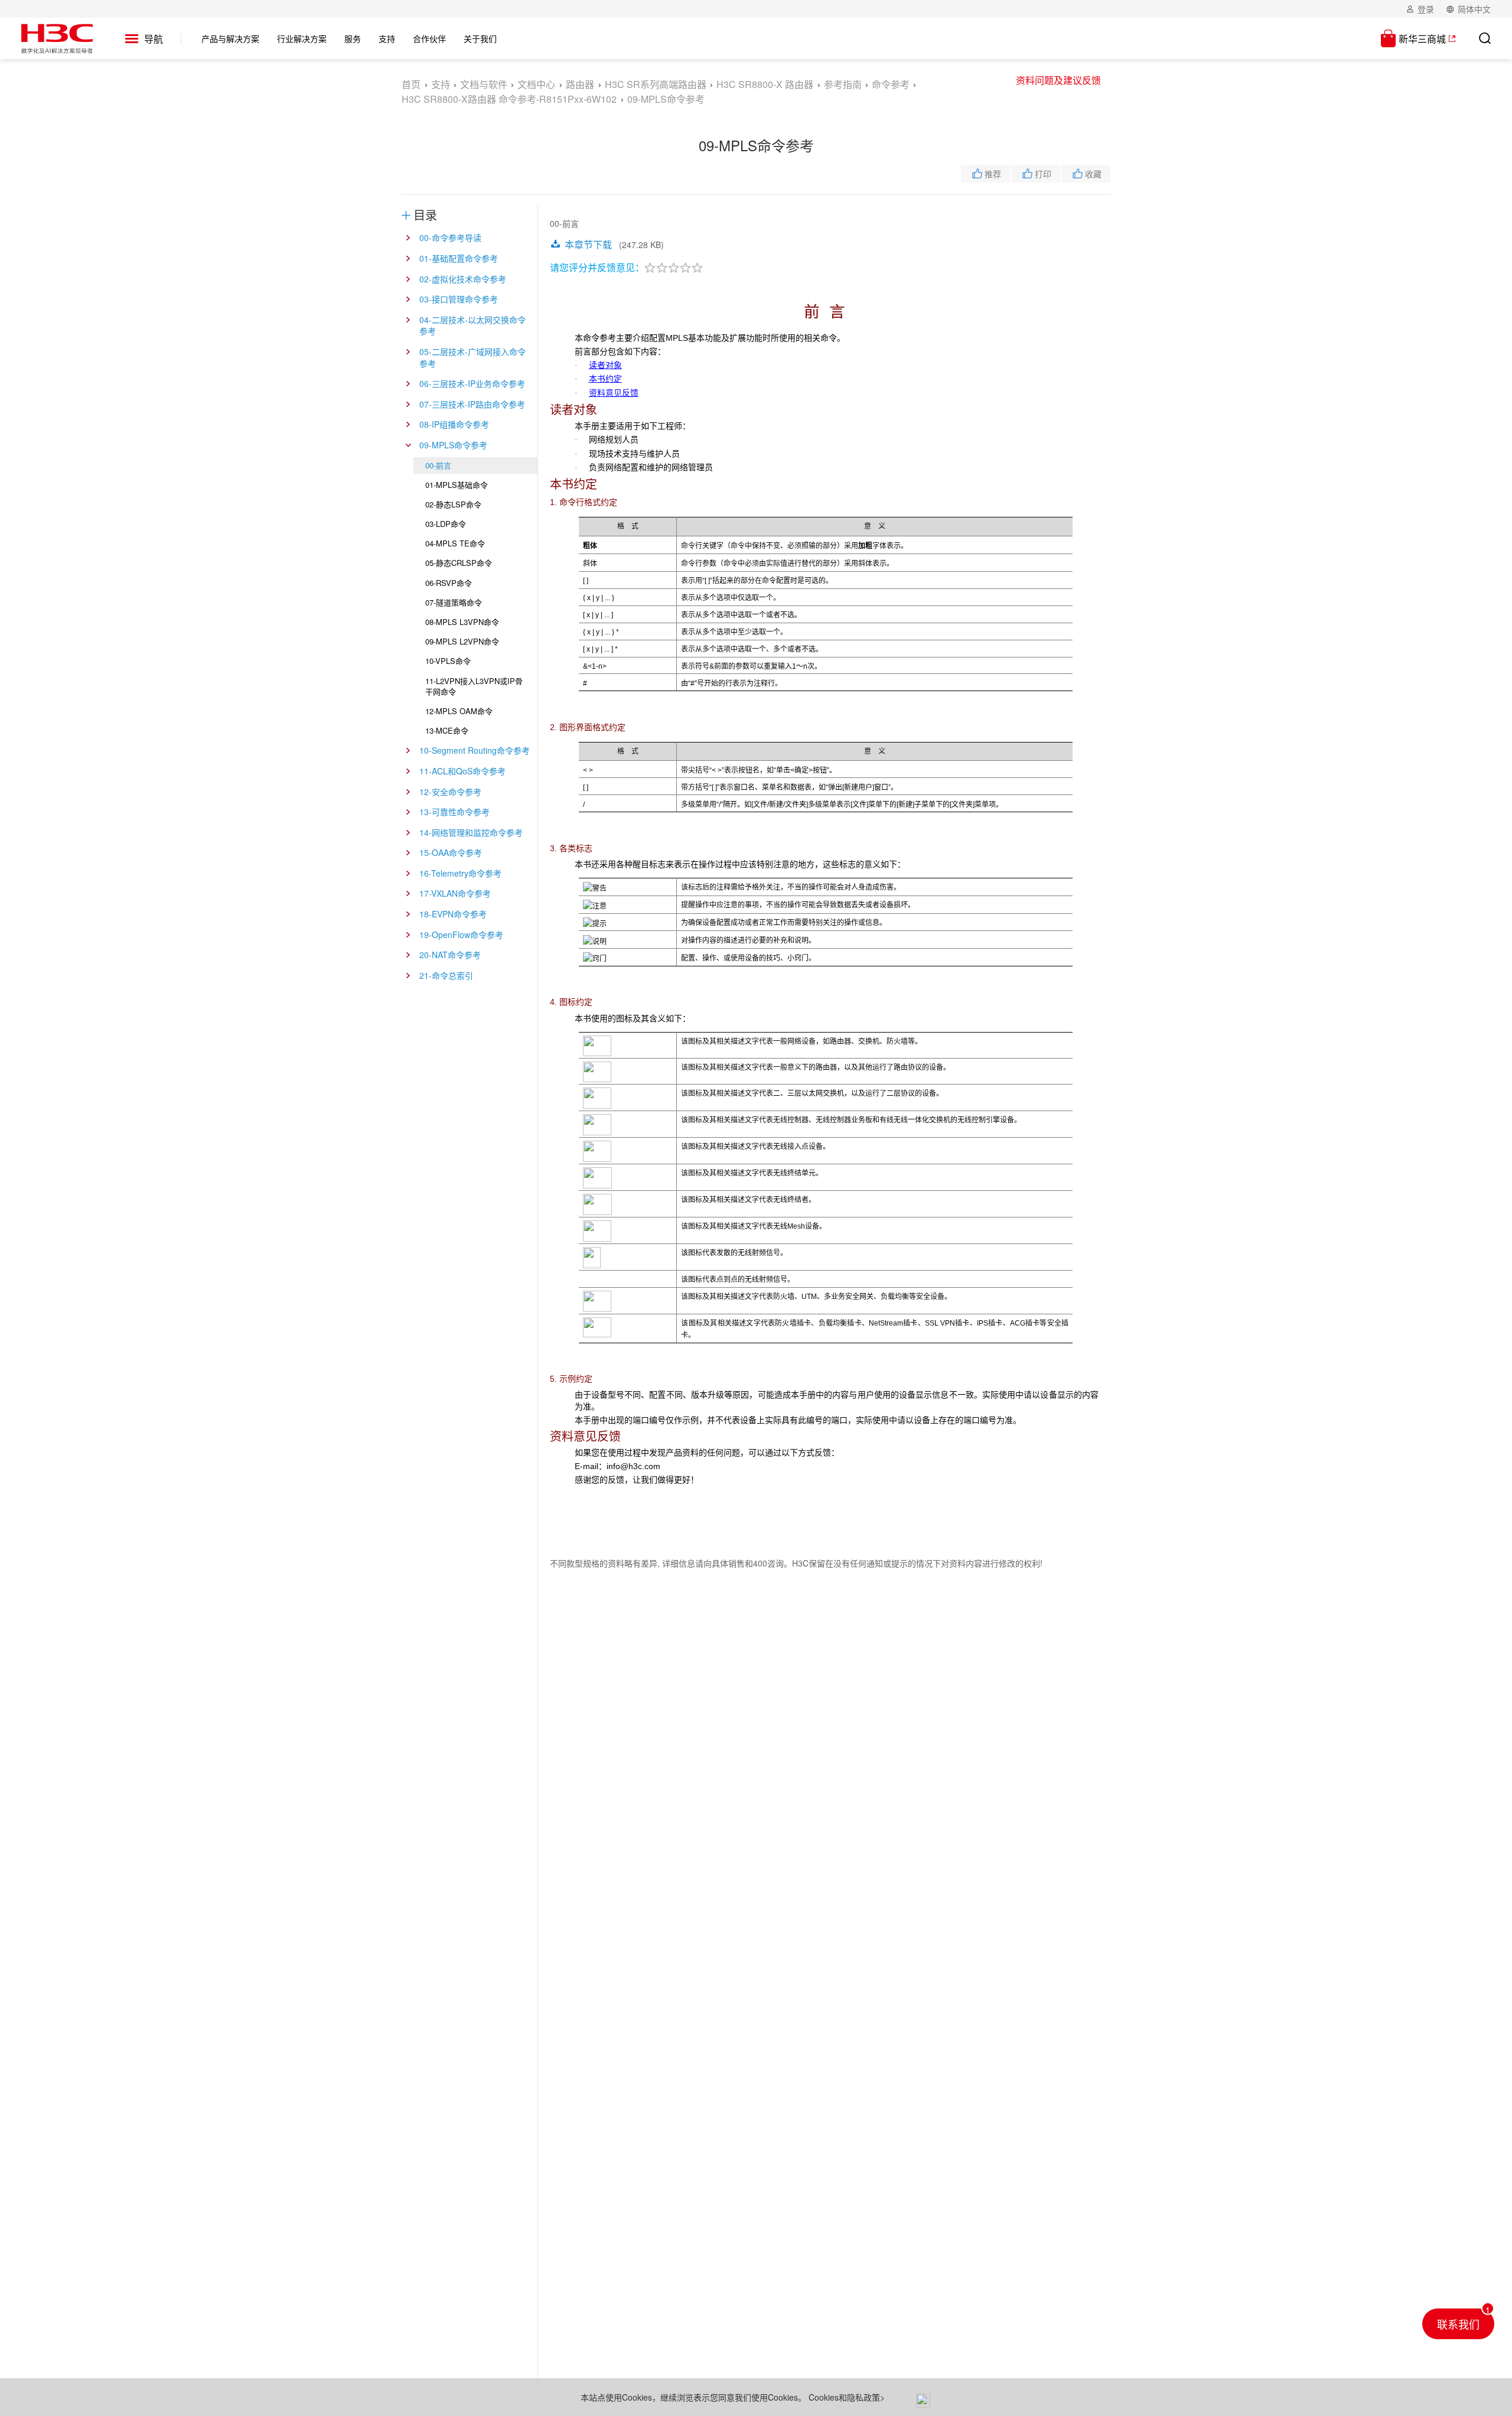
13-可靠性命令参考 (454, 812)
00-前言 (438, 465)
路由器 (580, 84)
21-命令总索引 (446, 975)
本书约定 (605, 379)
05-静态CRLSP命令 (459, 563)
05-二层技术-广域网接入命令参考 (472, 357)
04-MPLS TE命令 (455, 543)
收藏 (1093, 174)
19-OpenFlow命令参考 (461, 935)
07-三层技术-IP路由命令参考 (472, 404)
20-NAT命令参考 (450, 955)
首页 (411, 84)
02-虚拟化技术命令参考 (463, 279)
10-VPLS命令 (448, 661)
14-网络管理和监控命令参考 (471, 832)
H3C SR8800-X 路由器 (765, 84)
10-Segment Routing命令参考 (475, 750)
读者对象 (605, 365)
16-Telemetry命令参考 (460, 873)
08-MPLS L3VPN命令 (462, 622)
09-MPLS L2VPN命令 (462, 641)
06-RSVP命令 (449, 583)
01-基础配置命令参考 (459, 258)
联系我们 (1458, 2324)
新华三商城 (1422, 39)
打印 (1043, 174)
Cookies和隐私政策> (847, 2397)
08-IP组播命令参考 (454, 424)
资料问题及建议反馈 (1058, 80)
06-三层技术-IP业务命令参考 (472, 383)
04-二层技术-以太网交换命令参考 (472, 325)
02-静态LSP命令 (453, 504)
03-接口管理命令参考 (459, 299)
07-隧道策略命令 (454, 602)
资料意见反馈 (614, 393)
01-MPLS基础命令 (457, 485)
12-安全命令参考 (450, 792)
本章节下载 (588, 244)
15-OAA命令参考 (451, 852)
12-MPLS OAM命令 (459, 711)
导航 (154, 39)
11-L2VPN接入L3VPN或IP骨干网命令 (474, 686)
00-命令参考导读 (450, 237)
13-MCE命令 (447, 730)
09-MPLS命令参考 (453, 445)
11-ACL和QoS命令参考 (462, 771)
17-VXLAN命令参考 (455, 893)
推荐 (993, 174)
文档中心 (536, 84)
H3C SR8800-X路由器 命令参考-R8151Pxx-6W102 (509, 99)
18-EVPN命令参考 (453, 914)
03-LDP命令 (446, 524)
